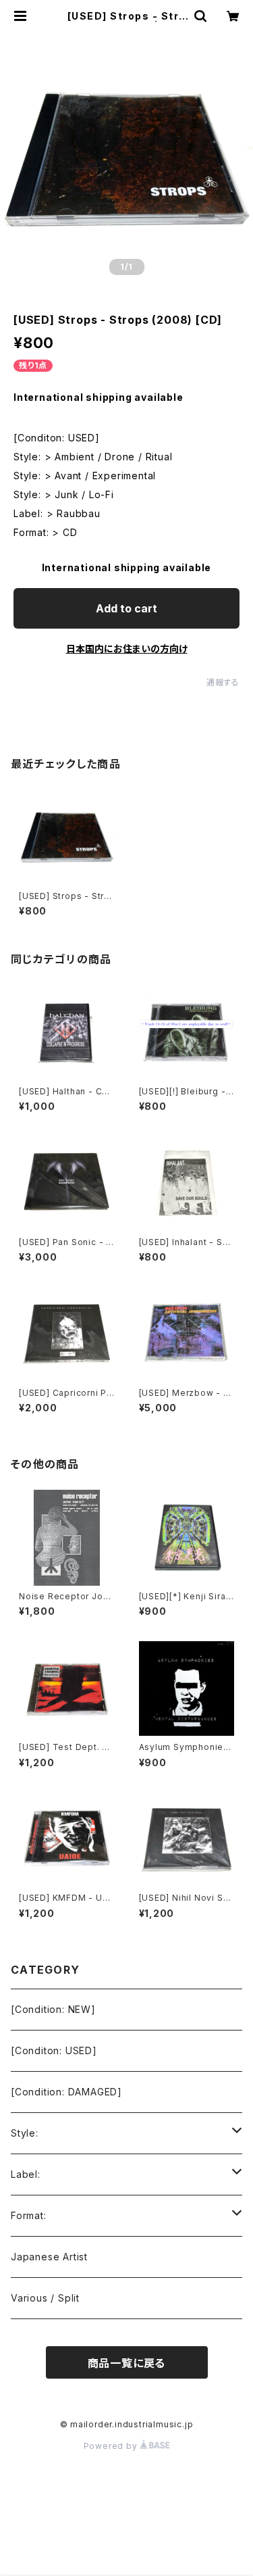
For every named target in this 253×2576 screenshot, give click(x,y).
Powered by (112, 2446)
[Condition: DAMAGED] (66, 2092)
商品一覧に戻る (127, 2363)
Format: (29, 2215)
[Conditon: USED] (54, 2050)
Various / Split (45, 2298)
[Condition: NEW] (53, 2009)
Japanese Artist (49, 2257)
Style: (25, 2133)
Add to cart (126, 608)
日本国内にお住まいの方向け (127, 649)
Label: (26, 2174)
